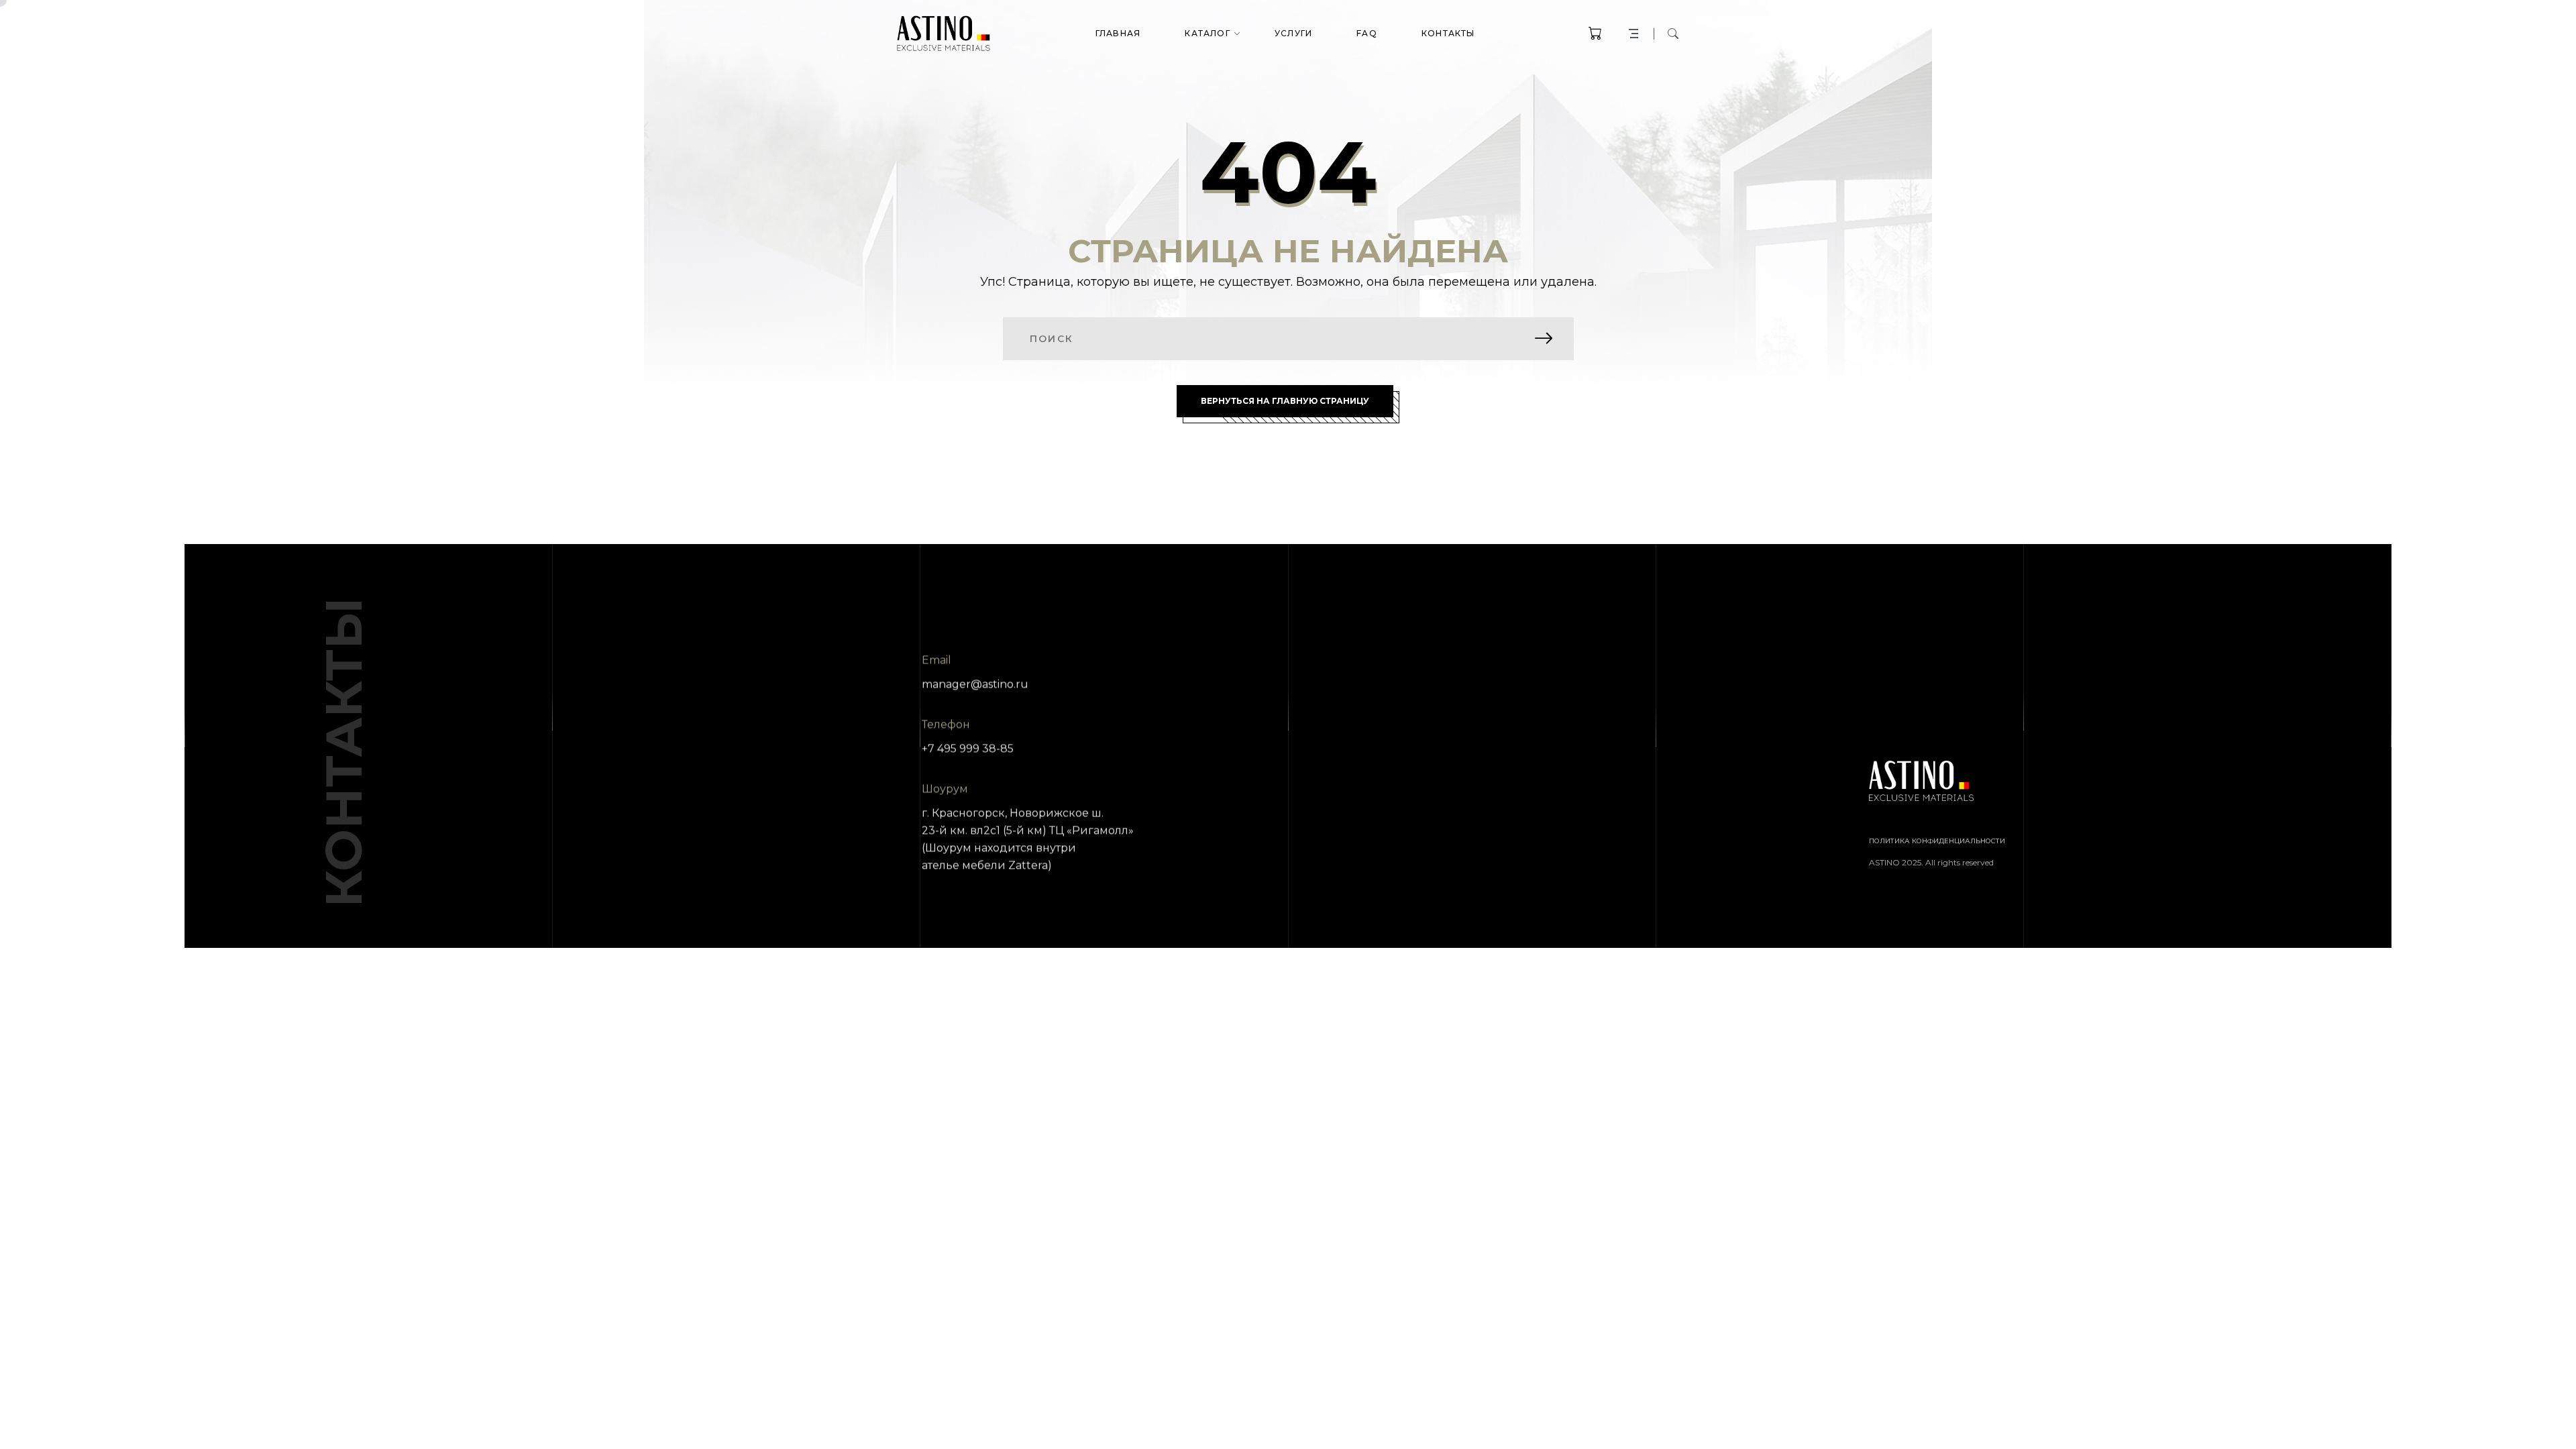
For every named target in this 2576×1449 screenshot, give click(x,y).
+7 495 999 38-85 (968, 748)
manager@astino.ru (975, 684)
